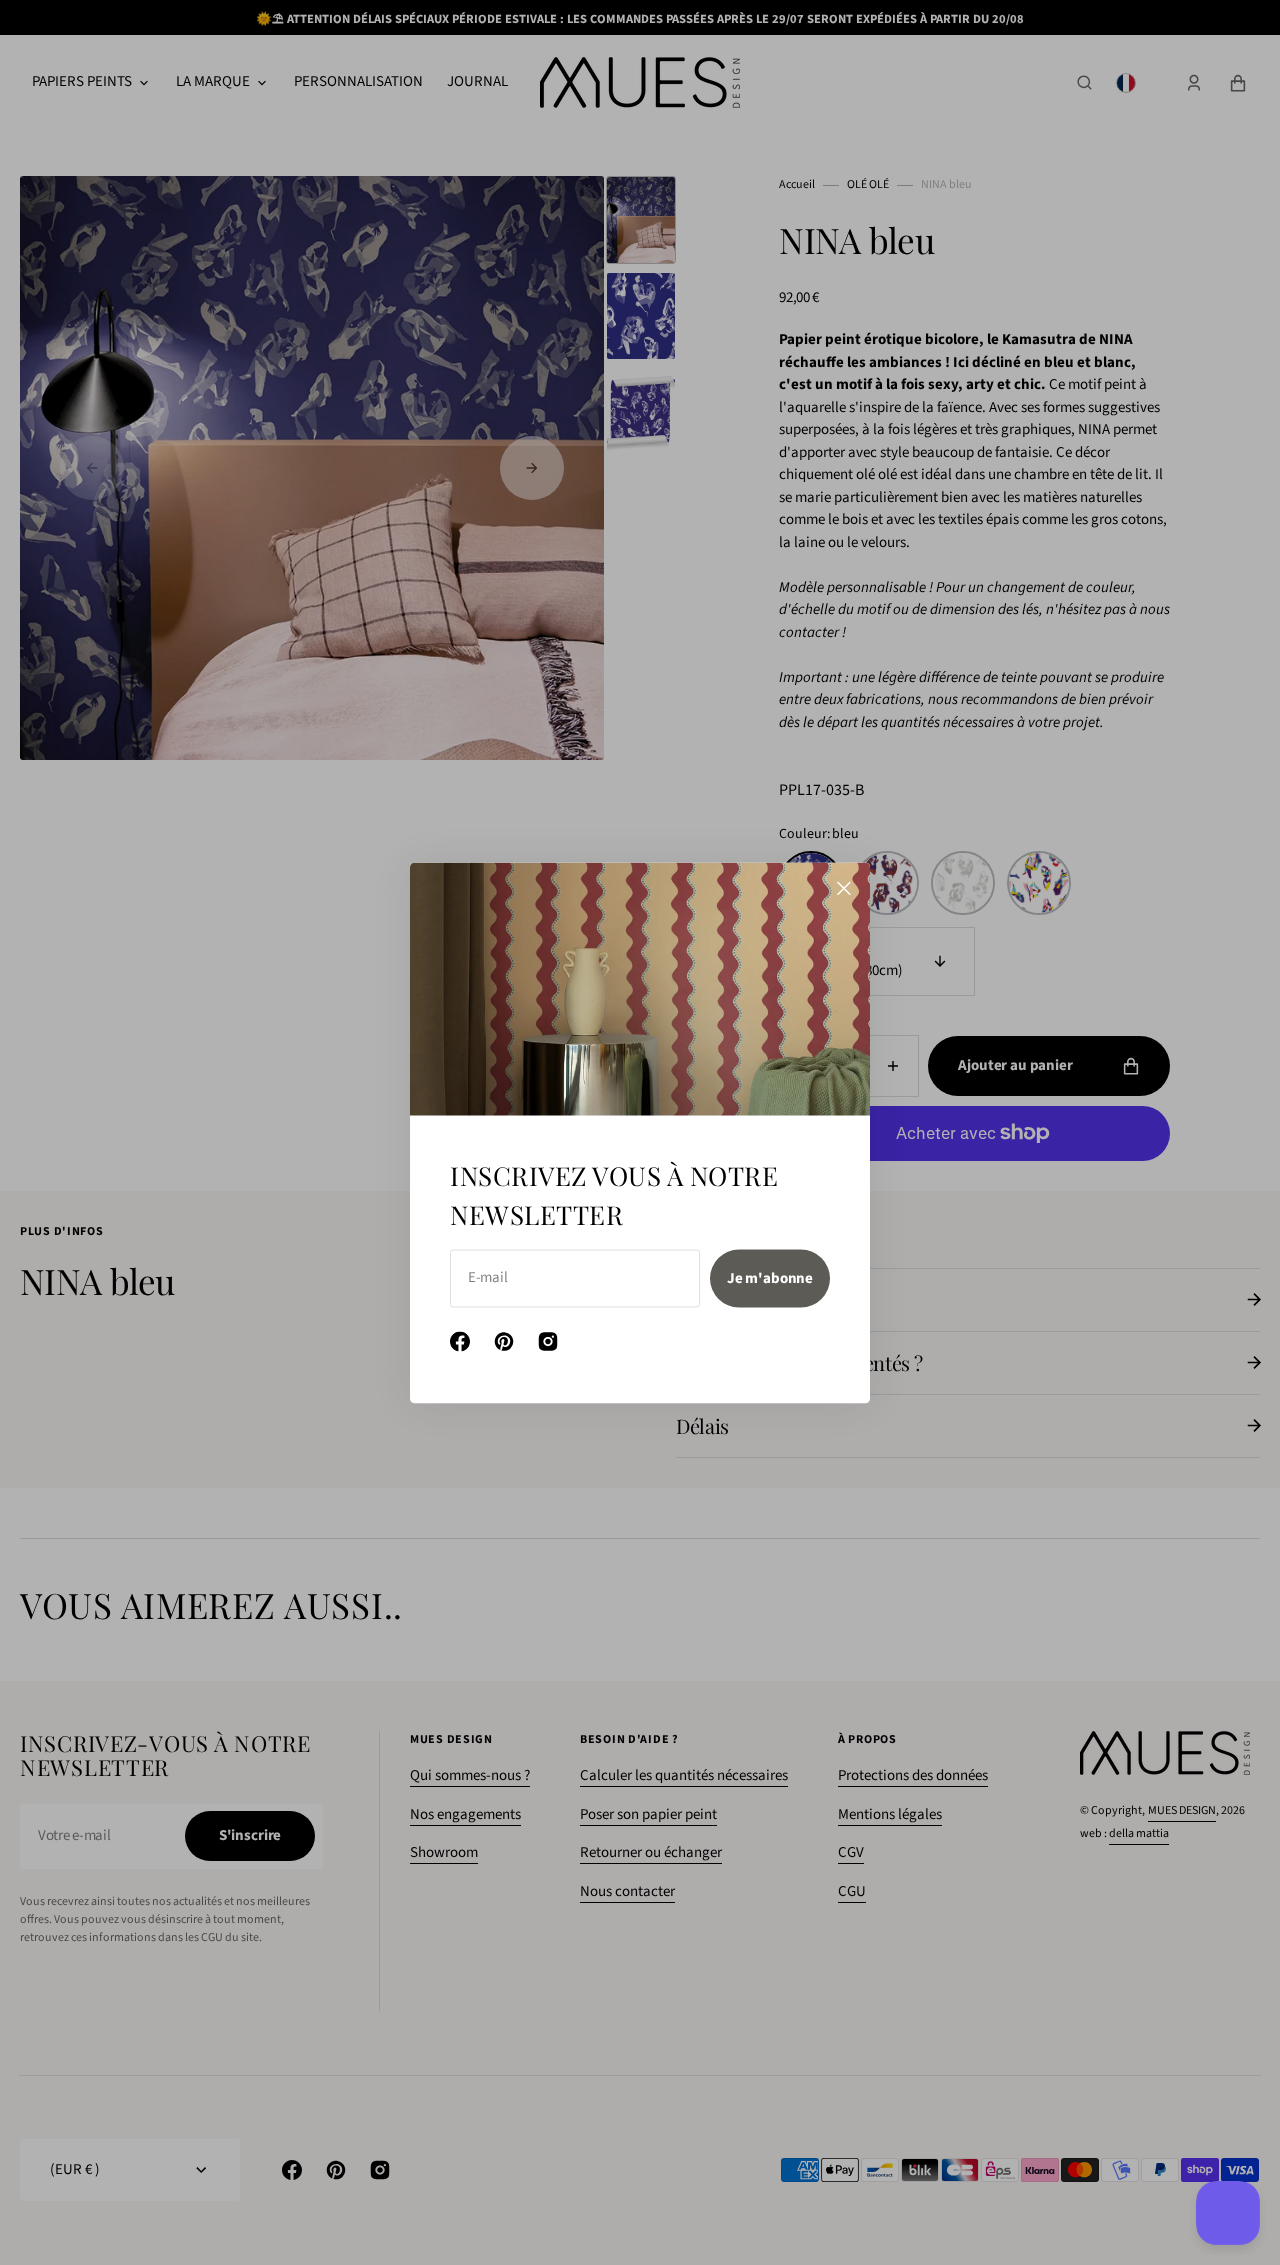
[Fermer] (844, 888)
